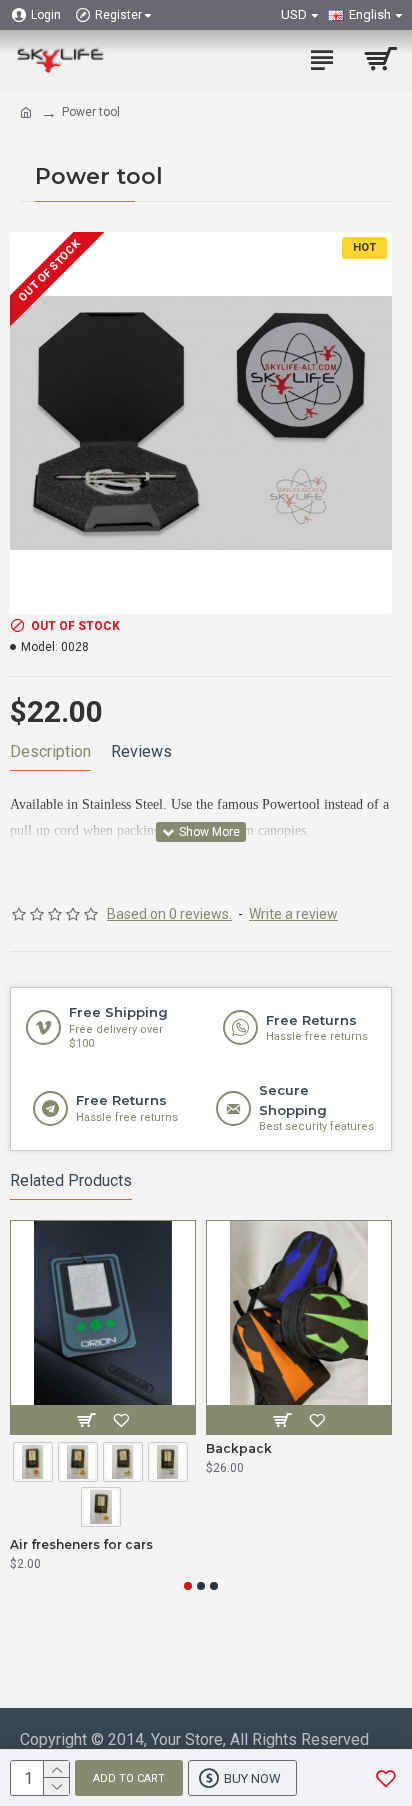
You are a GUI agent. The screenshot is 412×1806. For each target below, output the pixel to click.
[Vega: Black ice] (170, 1463)
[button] (188, 1586)
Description (50, 751)
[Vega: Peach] (103, 1508)
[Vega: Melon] (80, 1463)
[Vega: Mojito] (125, 1463)
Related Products (71, 1180)
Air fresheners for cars (81, 1544)
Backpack (239, 1448)
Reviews (141, 751)
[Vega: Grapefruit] (35, 1463)
